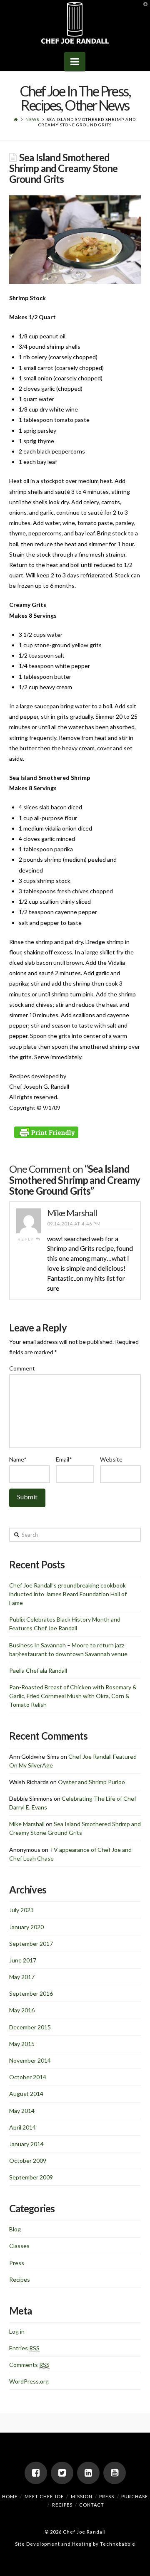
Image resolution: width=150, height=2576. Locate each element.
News (32, 119)
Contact (92, 2505)
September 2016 (31, 1993)
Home (10, 2496)
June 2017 (23, 1960)
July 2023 (21, 1910)
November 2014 (30, 2060)
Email (64, 1459)
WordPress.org (29, 2381)
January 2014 (26, 2144)
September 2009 (31, 2177)
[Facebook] (36, 2473)
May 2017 (22, 1977)
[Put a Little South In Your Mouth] (75, 23)
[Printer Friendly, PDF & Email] (47, 1132)
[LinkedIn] (88, 2473)
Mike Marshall (72, 1213)
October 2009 (28, 2161)
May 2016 (22, 2010)
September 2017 (31, 1944)
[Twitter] (62, 2473)
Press (17, 2263)
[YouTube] (115, 2473)
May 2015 (22, 2044)
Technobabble (118, 2544)
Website (111, 1459)
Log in (17, 2331)
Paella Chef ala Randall (38, 1670)
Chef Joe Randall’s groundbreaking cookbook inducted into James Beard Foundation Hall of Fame (68, 1594)
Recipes (20, 2279)
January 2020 (26, 1927)
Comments (29, 2365)
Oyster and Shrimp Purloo (91, 1782)
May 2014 (22, 2111)
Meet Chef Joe (44, 2496)
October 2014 (28, 2077)
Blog (15, 2229)
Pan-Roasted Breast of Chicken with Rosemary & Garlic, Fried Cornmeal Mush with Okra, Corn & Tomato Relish (73, 1696)
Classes (19, 2246)
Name (18, 1459)
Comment (22, 1368)
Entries (24, 2348)
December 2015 (30, 2027)
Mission (82, 2496)
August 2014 (26, 2094)
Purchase (135, 2496)
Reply (27, 1239)
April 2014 (22, 2127)
